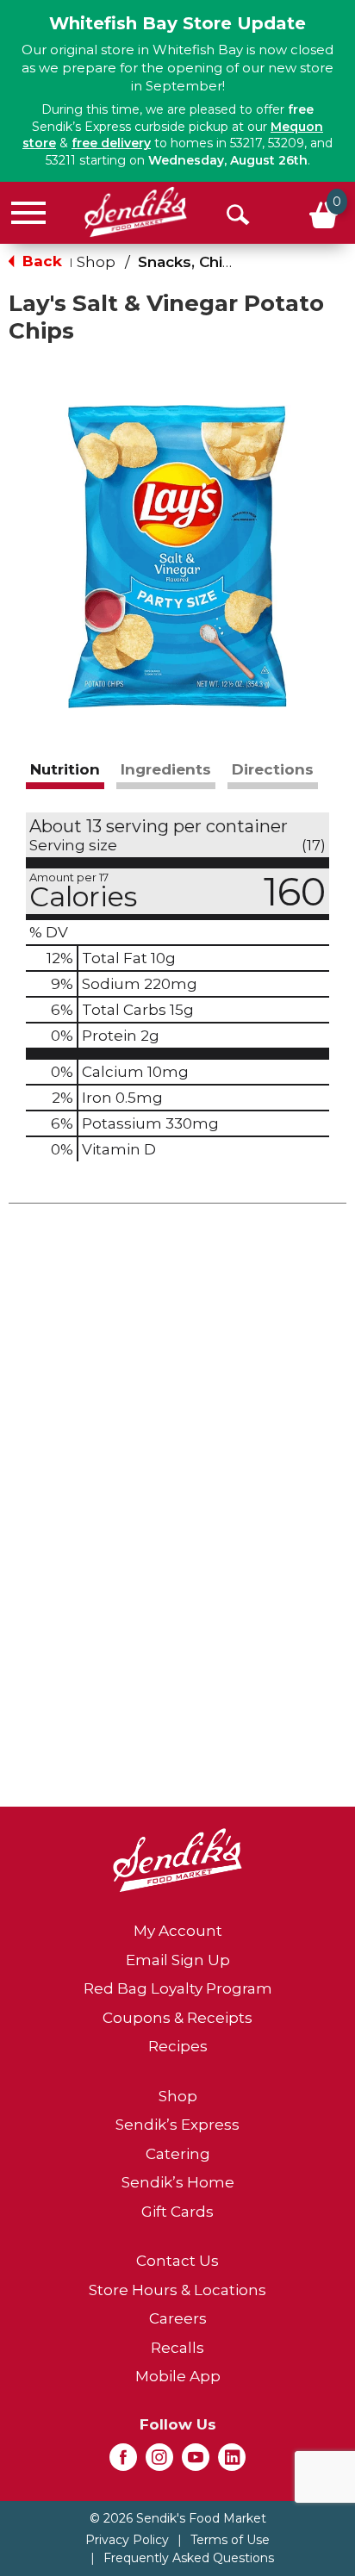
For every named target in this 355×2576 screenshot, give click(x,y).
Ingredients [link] (166, 769)
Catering (178, 2154)
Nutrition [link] (65, 769)
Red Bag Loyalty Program (178, 1988)
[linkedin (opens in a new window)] (232, 2462)
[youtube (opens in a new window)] (196, 2462)
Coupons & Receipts (177, 2018)
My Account (178, 1931)
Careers (178, 2318)
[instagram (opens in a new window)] (159, 2462)
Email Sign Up (178, 1960)
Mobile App (178, 2376)
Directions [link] (273, 769)
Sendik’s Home (178, 2182)
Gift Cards (177, 2212)
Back (40, 261)
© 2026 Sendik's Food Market (178, 2518)
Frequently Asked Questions (189, 2558)
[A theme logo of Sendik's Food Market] (136, 212)
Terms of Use (230, 2540)
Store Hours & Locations (177, 2290)
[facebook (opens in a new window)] (123, 2462)
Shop (96, 262)
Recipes (178, 2046)
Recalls (177, 2348)
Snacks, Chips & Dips (217, 262)
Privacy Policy (127, 2540)
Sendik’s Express (177, 2125)
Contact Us (177, 2261)
